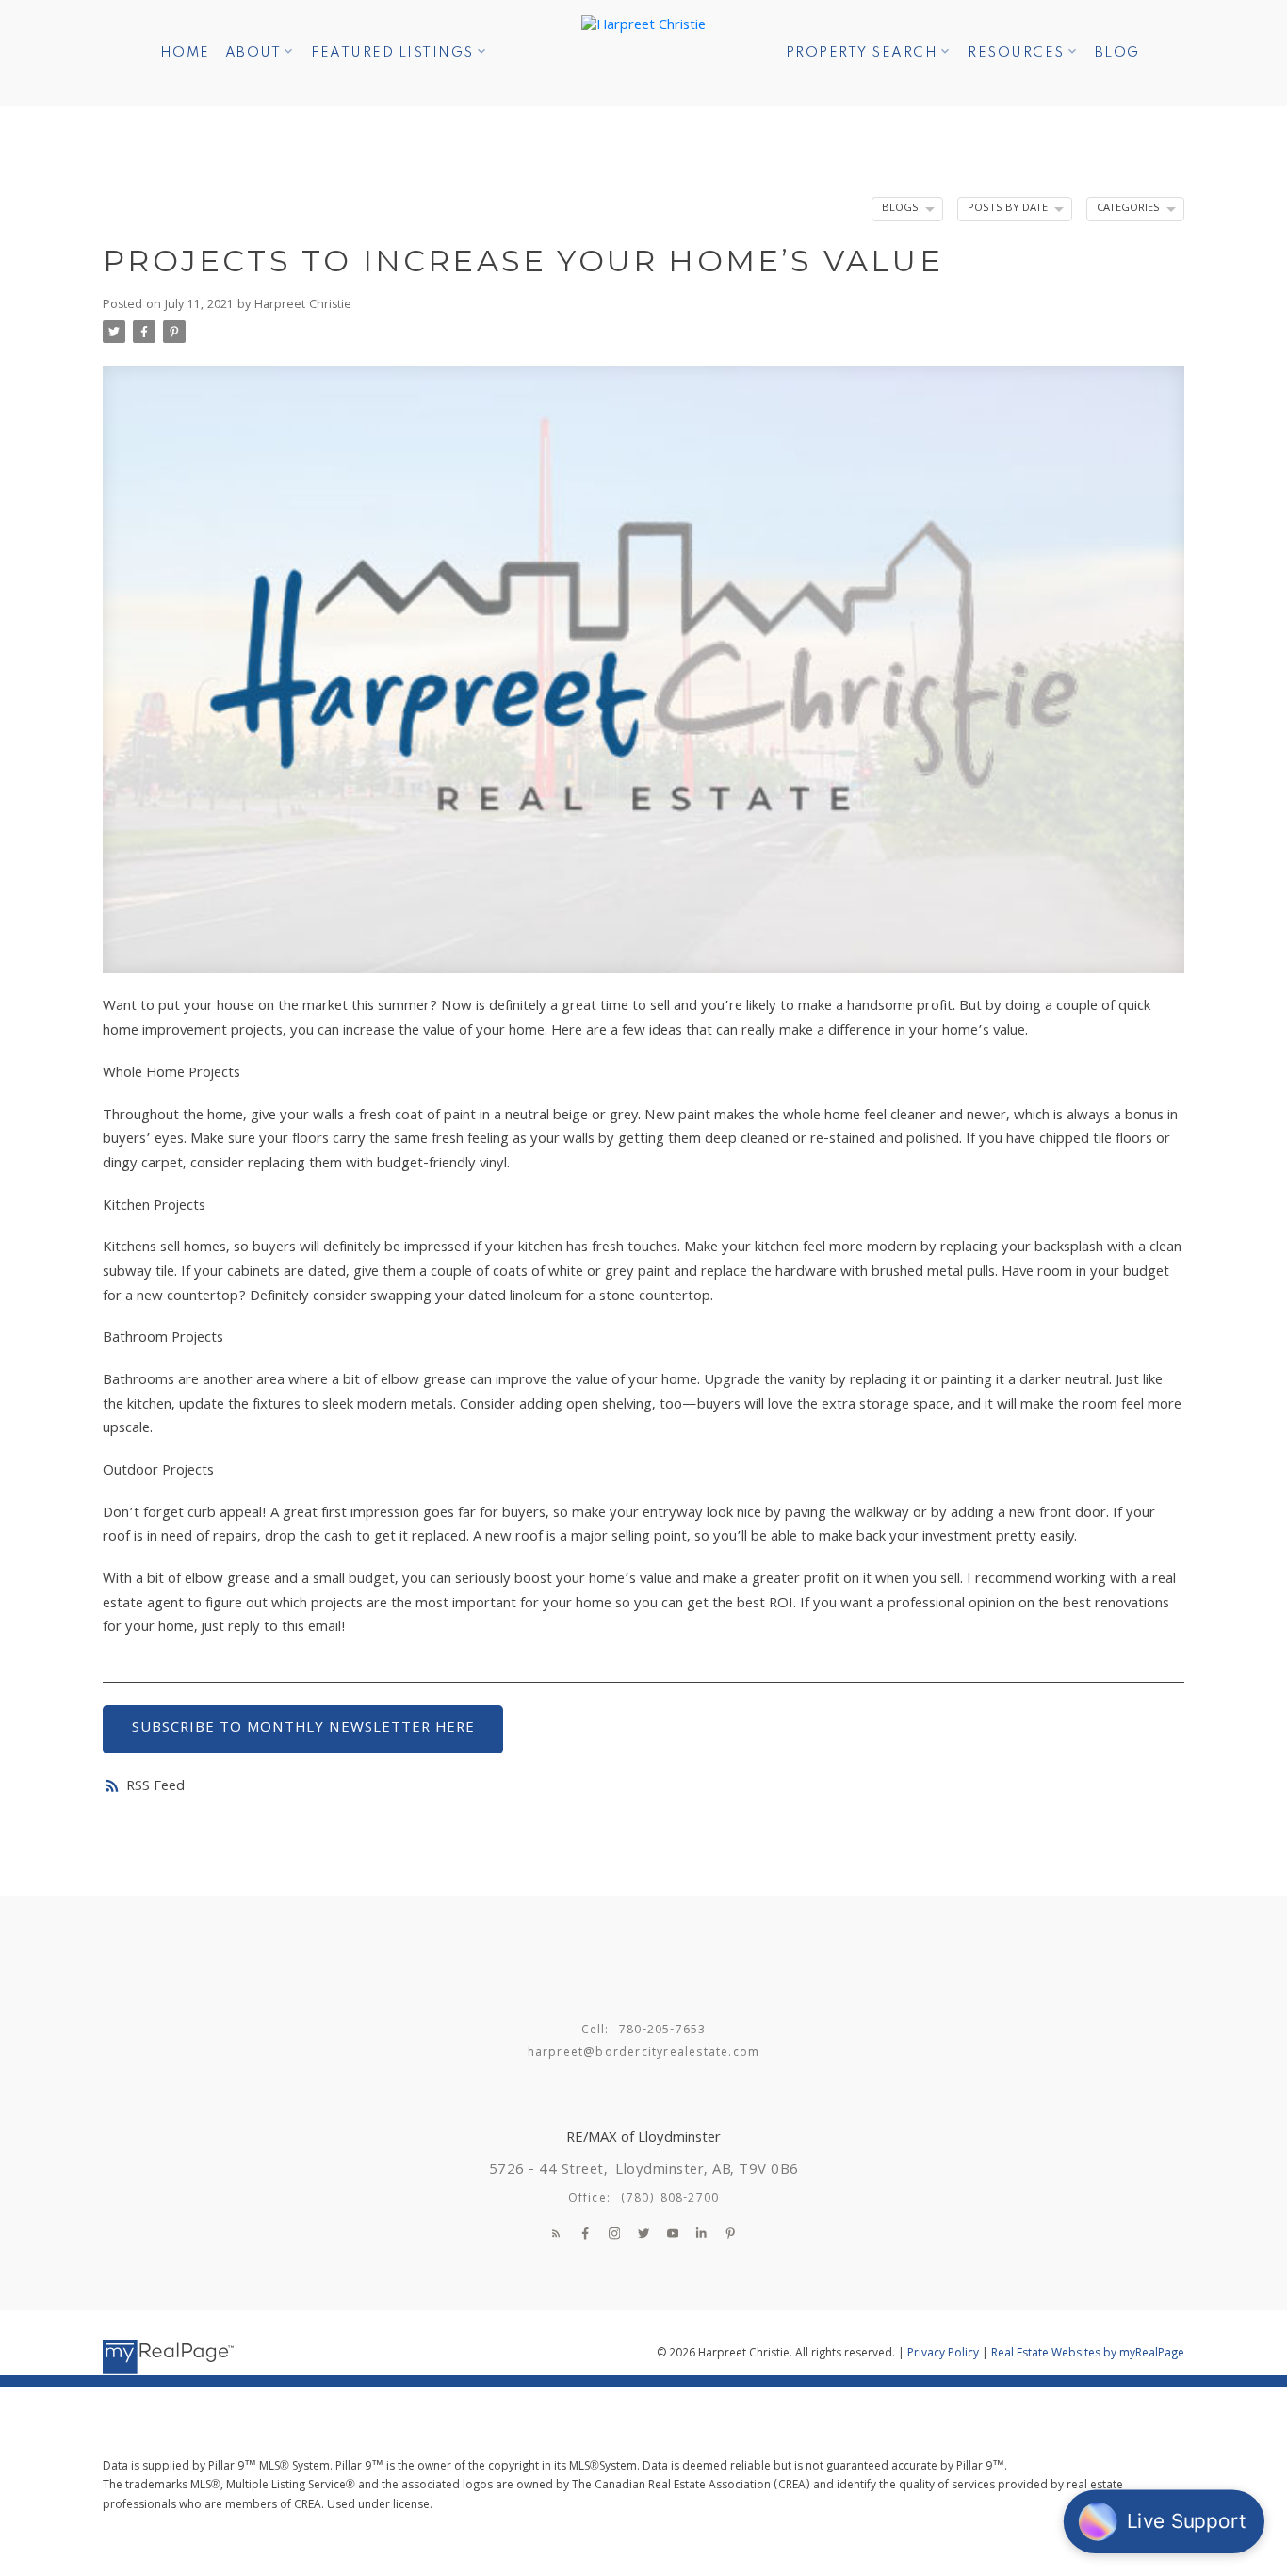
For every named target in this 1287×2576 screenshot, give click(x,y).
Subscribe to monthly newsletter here (303, 1729)
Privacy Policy (943, 2354)
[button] (556, 2233)
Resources (1016, 53)
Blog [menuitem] (1117, 53)
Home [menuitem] (185, 53)
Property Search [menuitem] (862, 53)
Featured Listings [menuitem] (392, 53)
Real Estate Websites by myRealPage (1088, 2354)
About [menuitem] (253, 53)
